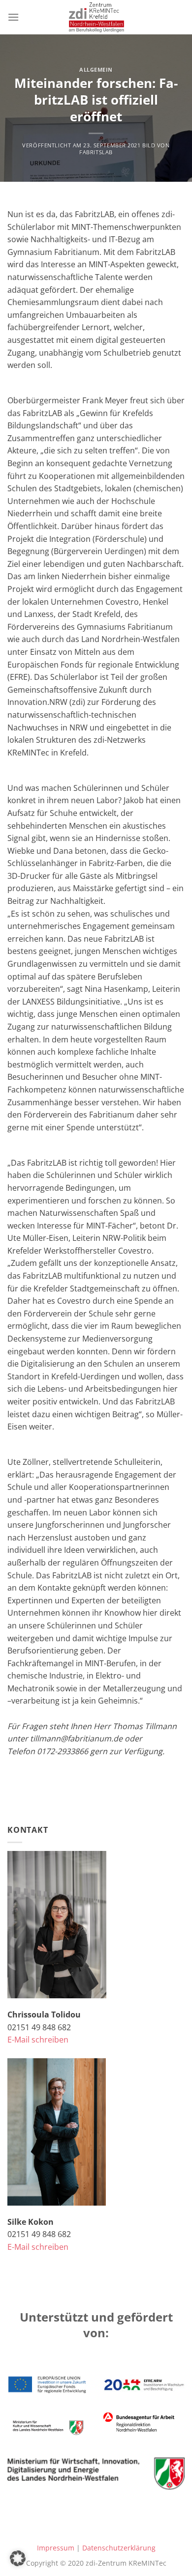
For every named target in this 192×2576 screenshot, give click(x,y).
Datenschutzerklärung (119, 2548)
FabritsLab (96, 152)
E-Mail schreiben (38, 2040)
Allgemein (96, 70)
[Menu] (13, 17)
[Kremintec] (96, 17)
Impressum (56, 2548)
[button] (18, 2558)
